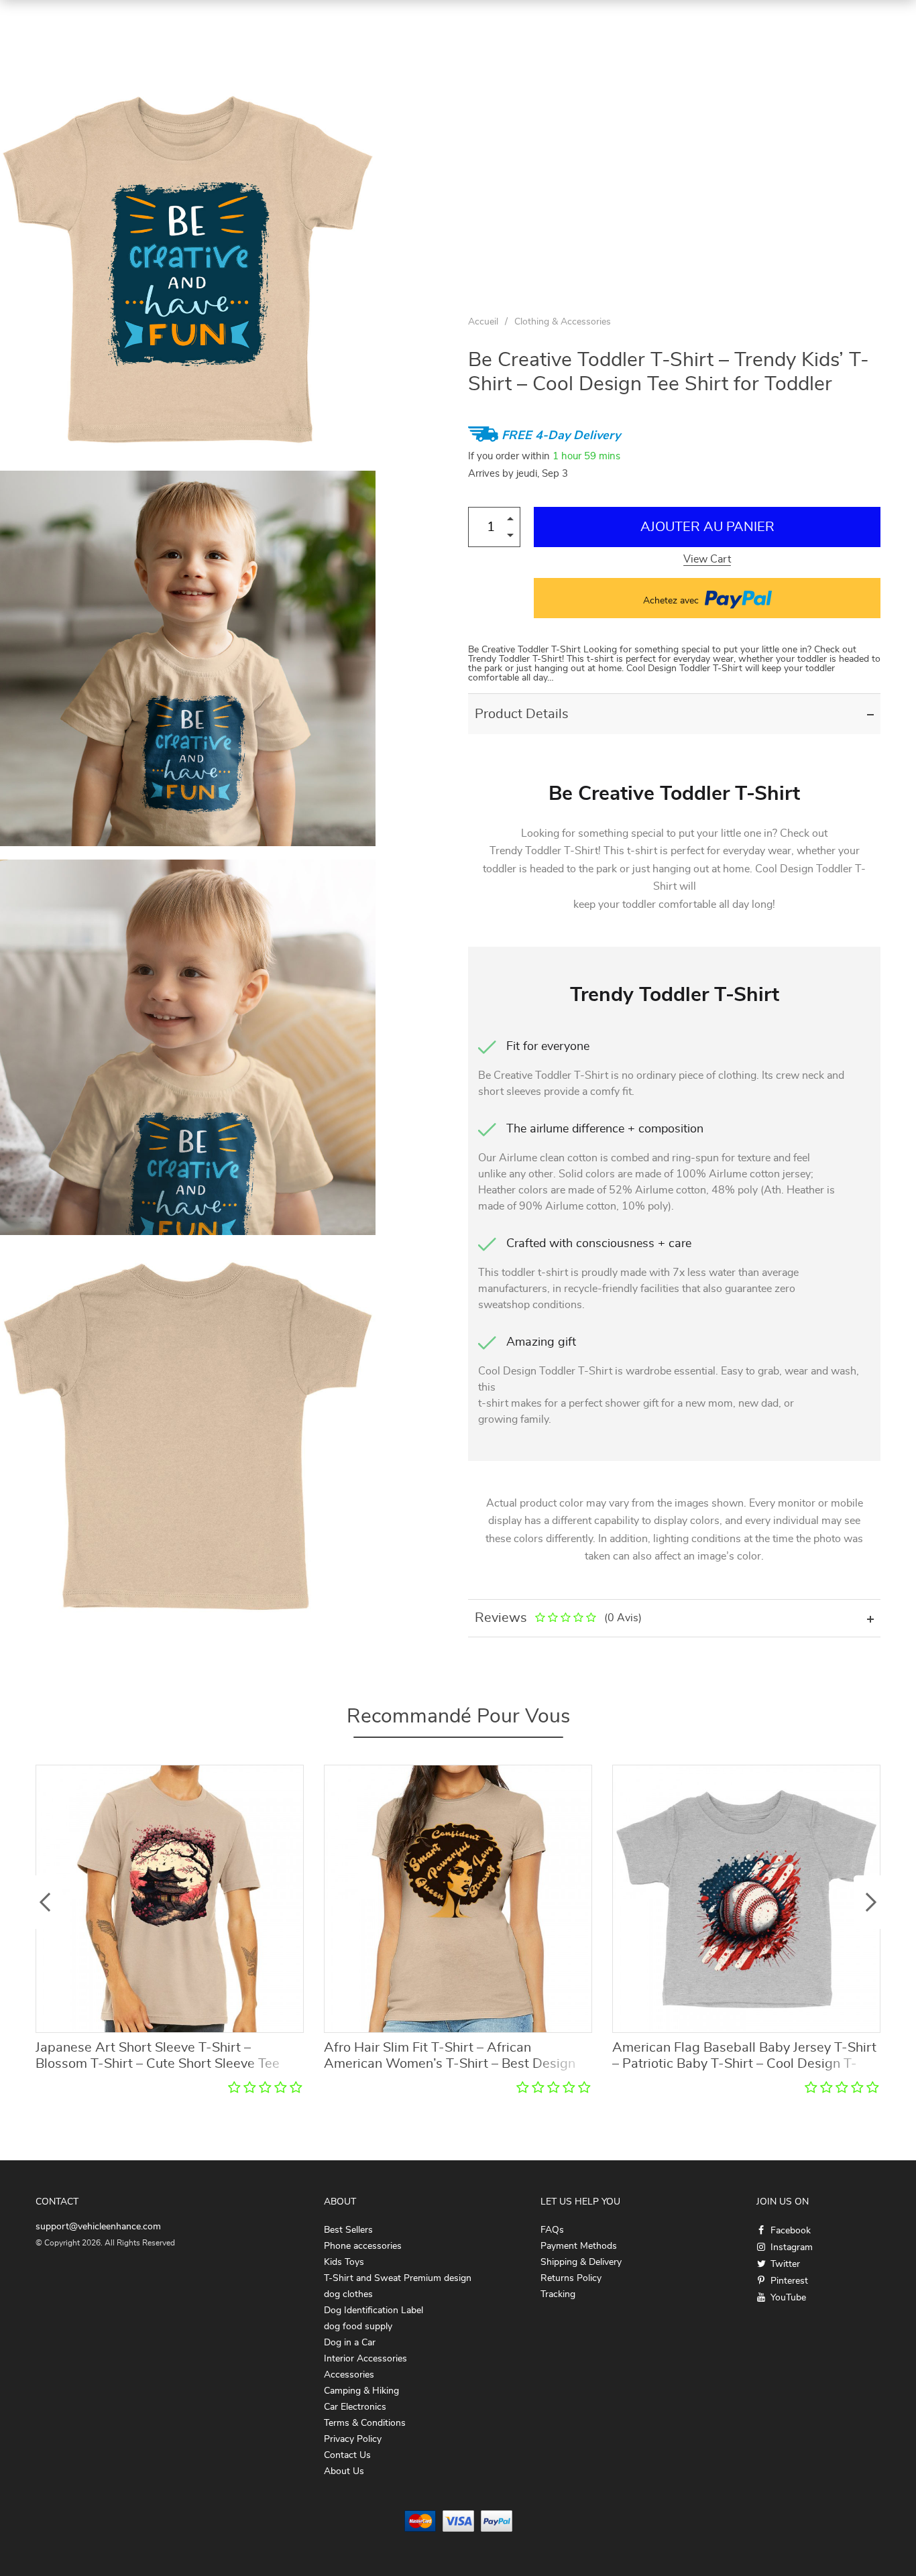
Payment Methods (579, 2246)
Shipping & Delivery (581, 2262)
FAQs (552, 2230)
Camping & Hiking (361, 2391)
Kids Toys (344, 2262)
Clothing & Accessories (563, 322)
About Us (344, 2471)
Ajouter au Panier (707, 527)
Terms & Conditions (365, 2423)
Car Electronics (355, 2407)
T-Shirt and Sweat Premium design (398, 2278)
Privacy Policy (353, 2439)
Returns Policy (571, 2278)
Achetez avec (672, 601)
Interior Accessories (365, 2359)
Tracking (558, 2294)
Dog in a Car (350, 2343)
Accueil (483, 322)
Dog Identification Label (374, 2310)
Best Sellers (348, 2230)
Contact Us (347, 2455)
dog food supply (358, 2327)
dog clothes (348, 2294)
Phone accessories (363, 2246)
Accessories (349, 2375)
